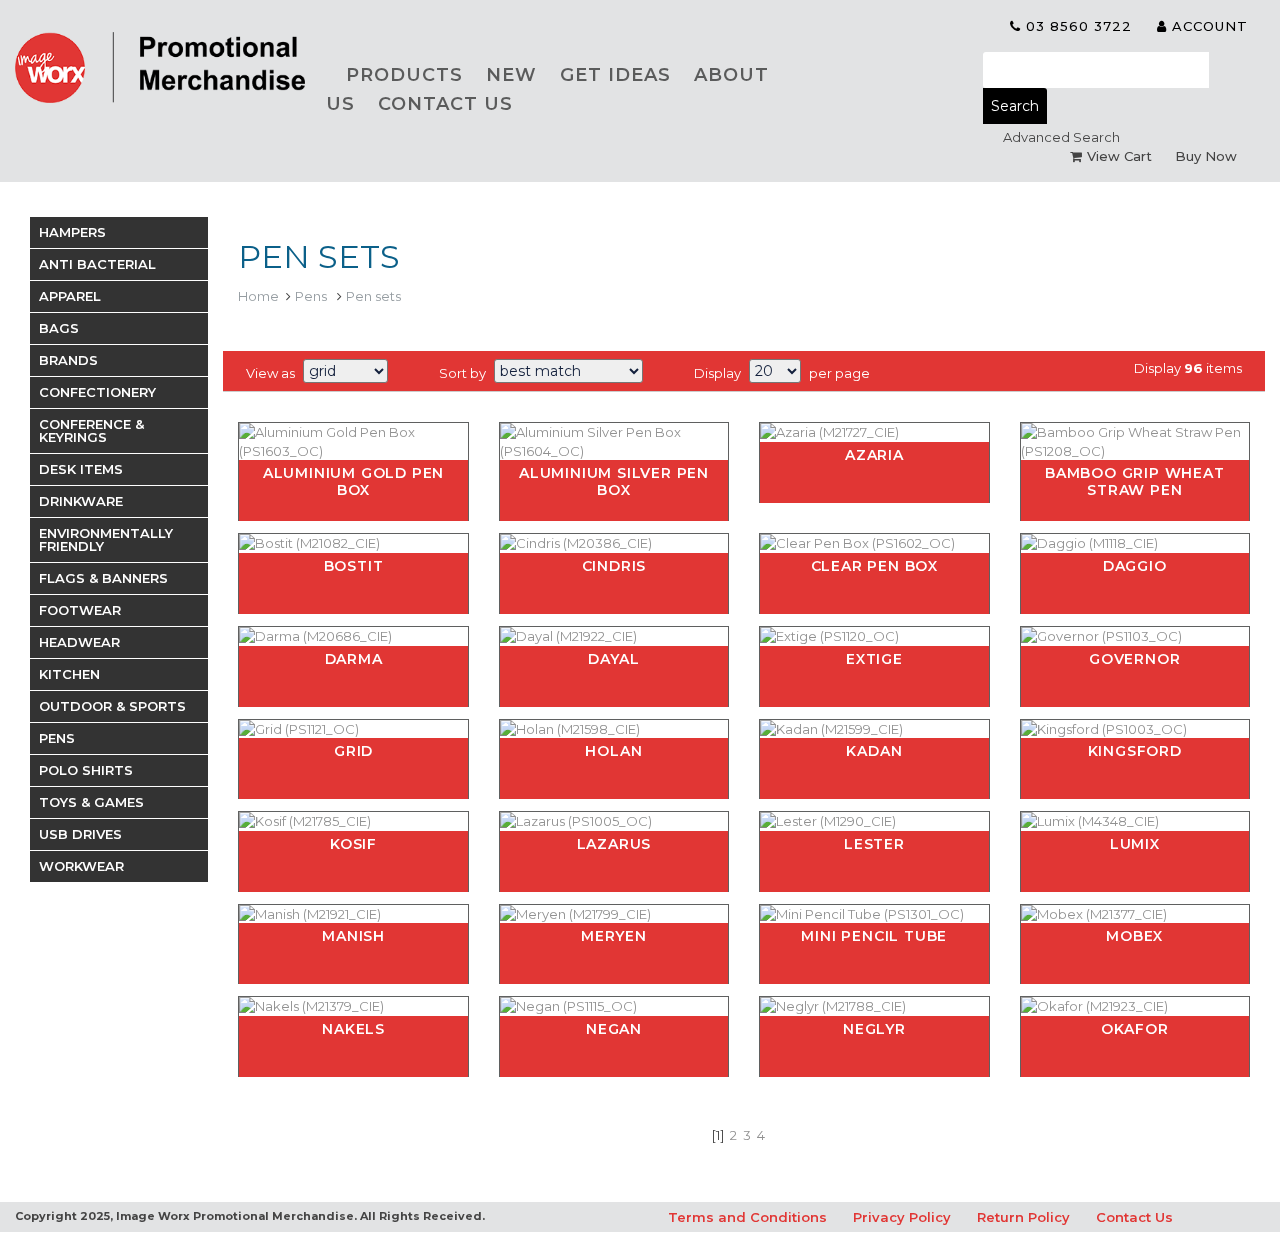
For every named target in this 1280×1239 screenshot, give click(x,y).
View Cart (1119, 156)
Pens (312, 296)
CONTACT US (445, 104)
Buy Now (1206, 156)
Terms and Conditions (747, 1217)
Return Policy (1023, 1217)
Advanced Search (1061, 137)
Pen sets (373, 296)
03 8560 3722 (1076, 26)
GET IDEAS (615, 75)
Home (258, 296)
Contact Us (1134, 1217)
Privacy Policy (902, 1217)
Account (1207, 26)
